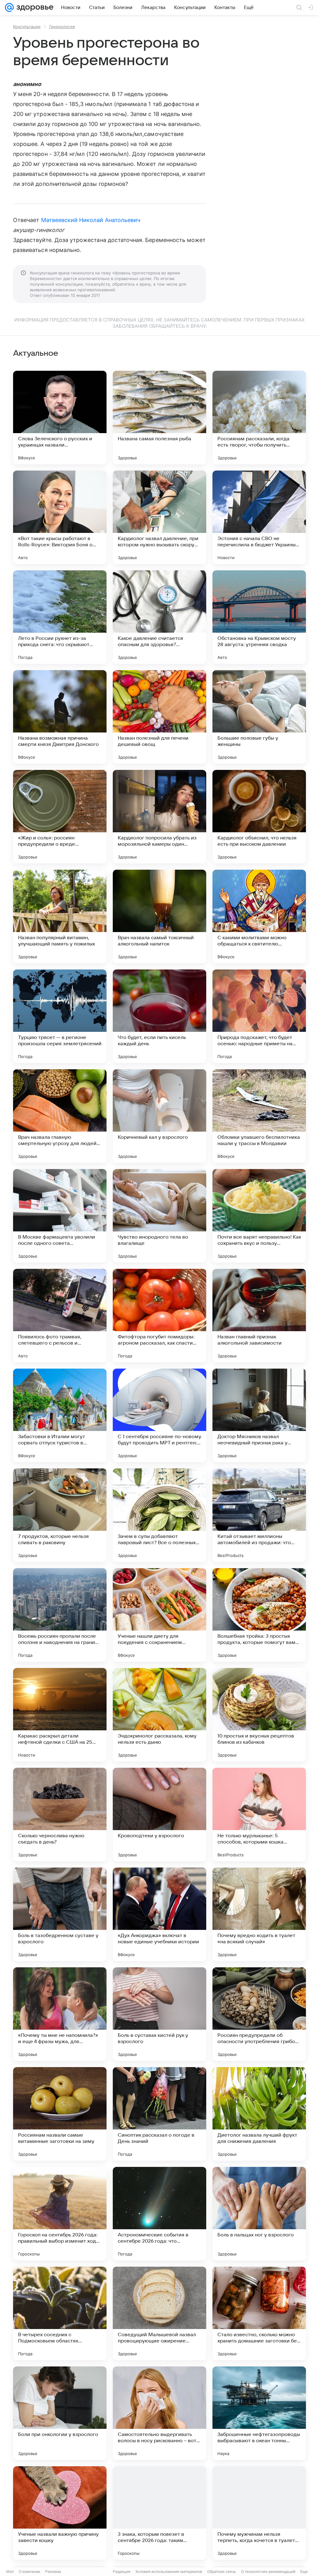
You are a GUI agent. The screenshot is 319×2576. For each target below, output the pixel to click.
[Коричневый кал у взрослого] (159, 1116)
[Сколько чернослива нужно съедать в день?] (60, 1815)
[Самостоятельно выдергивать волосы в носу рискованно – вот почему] (159, 2413)
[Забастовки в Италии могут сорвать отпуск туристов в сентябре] (60, 1415)
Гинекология (62, 27)
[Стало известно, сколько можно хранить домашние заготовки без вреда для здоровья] (259, 2313)
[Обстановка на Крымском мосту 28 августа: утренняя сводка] (259, 617)
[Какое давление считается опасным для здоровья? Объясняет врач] (159, 617)
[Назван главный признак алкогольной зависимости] (259, 1316)
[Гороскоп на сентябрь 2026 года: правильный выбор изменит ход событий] (60, 2214)
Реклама (53, 2571)
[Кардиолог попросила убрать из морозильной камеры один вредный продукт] (159, 817)
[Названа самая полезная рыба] (159, 418)
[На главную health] (34, 7)
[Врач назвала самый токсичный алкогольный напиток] (159, 916)
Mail (10, 2571)
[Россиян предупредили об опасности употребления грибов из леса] (259, 2014)
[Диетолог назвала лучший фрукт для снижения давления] (259, 2114)
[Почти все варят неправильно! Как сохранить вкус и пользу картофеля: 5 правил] (259, 1216)
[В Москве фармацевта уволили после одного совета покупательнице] (60, 1216)
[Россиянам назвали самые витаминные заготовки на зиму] (60, 2114)
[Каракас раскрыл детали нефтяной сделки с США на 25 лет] (60, 1715)
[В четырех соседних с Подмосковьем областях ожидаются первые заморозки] (60, 2313)
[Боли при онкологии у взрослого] (60, 2413)
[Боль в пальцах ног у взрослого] (259, 2214)
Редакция (122, 2571)
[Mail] (9, 7)
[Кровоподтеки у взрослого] (159, 1815)
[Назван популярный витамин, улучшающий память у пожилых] (60, 916)
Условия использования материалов (169, 2571)
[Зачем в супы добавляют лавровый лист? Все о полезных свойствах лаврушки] (159, 1515)
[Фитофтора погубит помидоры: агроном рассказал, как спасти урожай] (159, 1316)
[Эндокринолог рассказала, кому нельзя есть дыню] (159, 1715)
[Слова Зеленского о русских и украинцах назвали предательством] (60, 418)
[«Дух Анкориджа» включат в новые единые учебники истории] (159, 1914)
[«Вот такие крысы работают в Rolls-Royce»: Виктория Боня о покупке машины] (60, 517)
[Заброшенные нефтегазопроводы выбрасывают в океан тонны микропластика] (259, 2413)
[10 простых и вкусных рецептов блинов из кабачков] (259, 1715)
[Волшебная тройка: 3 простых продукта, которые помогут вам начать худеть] (259, 1615)
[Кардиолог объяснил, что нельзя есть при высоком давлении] (259, 817)
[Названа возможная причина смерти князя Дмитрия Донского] (60, 717)
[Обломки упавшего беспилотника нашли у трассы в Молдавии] (259, 1116)
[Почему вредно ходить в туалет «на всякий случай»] (259, 1914)
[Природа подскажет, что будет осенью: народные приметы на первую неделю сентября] (259, 1016)
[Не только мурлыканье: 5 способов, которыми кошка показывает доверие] (259, 1815)
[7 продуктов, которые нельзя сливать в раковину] (60, 1515)
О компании (29, 2571)
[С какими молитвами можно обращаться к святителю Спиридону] (259, 916)
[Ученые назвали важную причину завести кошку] (60, 2513)
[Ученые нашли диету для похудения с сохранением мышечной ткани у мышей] (159, 1615)
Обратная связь (222, 2571)
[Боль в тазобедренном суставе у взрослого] (60, 1914)
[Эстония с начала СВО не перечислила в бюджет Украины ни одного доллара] (259, 517)
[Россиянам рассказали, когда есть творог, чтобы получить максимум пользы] (259, 418)
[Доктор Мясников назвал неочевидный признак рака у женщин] (259, 1415)
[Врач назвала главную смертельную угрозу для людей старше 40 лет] (60, 1116)
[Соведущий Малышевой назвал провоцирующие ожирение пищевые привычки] (159, 2313)
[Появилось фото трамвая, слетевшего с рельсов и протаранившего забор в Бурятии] (60, 1316)
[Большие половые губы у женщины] (259, 717)
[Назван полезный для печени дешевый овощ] (159, 717)
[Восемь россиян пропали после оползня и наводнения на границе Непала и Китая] (60, 1615)
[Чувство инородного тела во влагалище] (159, 1216)
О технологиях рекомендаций (268, 2571)
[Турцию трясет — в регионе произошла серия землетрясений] (60, 1016)
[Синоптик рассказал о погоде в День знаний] (159, 2114)
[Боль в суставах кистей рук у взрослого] (159, 2014)
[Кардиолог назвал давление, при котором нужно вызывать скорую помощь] (159, 517)
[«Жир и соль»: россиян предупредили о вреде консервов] (60, 817)
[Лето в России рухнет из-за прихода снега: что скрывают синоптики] (60, 617)
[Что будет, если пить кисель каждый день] (159, 1016)
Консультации (27, 27)
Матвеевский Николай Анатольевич (91, 220)
